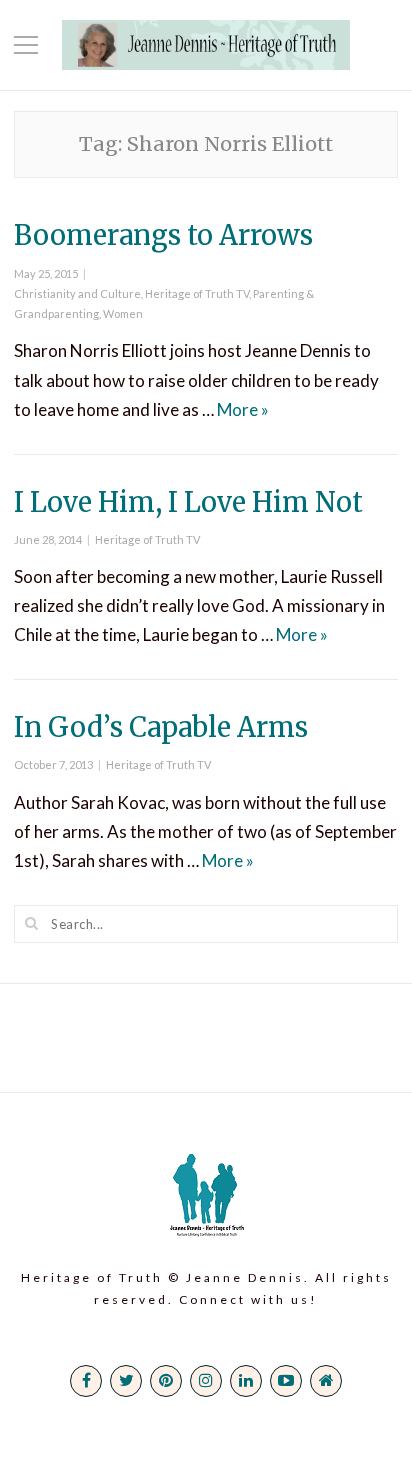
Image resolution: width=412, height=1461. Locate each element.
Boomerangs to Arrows (163, 235)
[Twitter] (126, 1381)
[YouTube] (286, 1381)
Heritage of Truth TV (197, 293)
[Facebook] (86, 1381)
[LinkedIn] (246, 1381)
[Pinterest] (166, 1381)
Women (123, 313)
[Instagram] (206, 1381)
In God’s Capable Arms (161, 727)
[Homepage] (326, 1381)
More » (243, 409)
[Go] (32, 923)
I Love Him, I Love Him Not (188, 502)
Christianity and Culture (77, 293)
